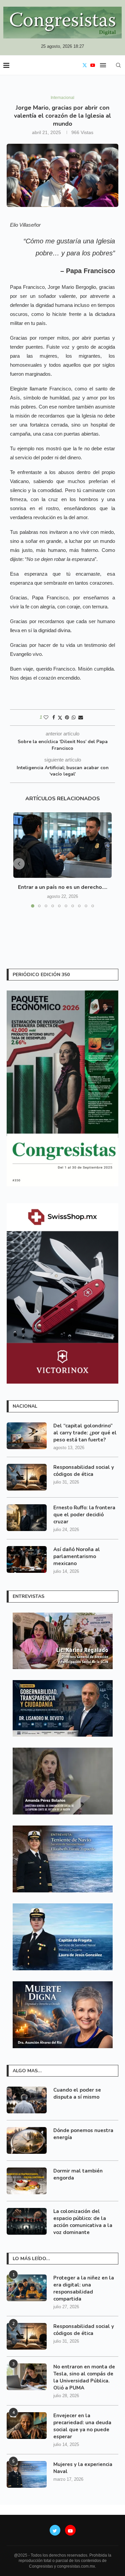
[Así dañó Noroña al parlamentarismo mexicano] (27, 1559)
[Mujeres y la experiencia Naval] (27, 2474)
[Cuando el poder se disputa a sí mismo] (27, 2100)
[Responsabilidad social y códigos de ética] (27, 1477)
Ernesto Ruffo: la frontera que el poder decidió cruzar (84, 1515)
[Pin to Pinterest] (67, 717)
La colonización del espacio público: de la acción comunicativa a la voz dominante (83, 2222)
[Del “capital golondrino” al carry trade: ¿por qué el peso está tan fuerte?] (27, 1436)
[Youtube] (93, 65)
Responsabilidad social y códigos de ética (84, 1471)
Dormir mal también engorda (78, 2174)
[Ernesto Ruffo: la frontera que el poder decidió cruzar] (27, 1518)
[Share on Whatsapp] (74, 717)
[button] (19, 864)
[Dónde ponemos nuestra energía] (27, 2140)
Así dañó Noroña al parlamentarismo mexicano (77, 1556)
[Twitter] (85, 65)
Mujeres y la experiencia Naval (83, 2468)
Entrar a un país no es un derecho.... (63, 887)
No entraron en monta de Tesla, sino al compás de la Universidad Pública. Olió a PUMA (84, 2377)
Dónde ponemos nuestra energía (83, 2134)
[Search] (118, 65)
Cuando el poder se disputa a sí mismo (77, 2093)
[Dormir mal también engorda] (27, 2181)
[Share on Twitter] (60, 718)
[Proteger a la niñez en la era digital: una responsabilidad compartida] (27, 2288)
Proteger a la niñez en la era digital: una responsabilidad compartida (84, 2288)
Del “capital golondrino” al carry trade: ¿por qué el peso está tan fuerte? (85, 1433)
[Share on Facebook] (54, 717)
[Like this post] (46, 717)
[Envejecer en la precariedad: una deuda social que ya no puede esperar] (27, 2426)
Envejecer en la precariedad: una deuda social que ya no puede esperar (82, 2426)
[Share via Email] (81, 717)
